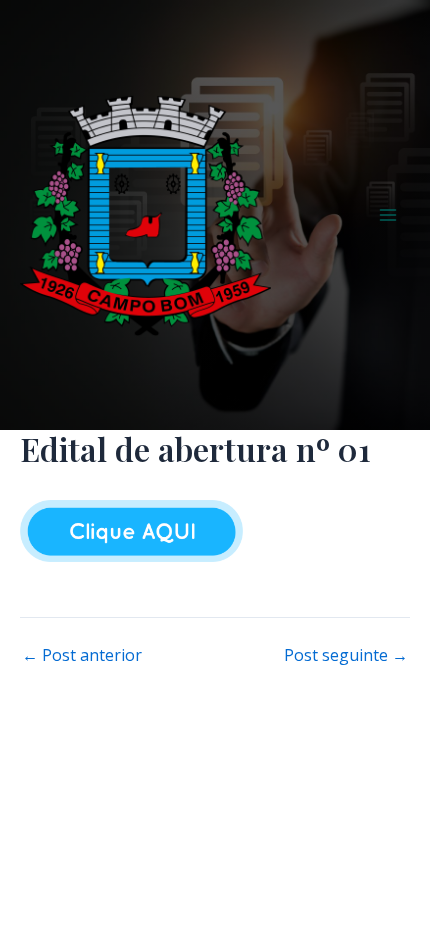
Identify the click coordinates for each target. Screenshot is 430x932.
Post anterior (82, 655)
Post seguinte (346, 655)
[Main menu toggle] (388, 215)
